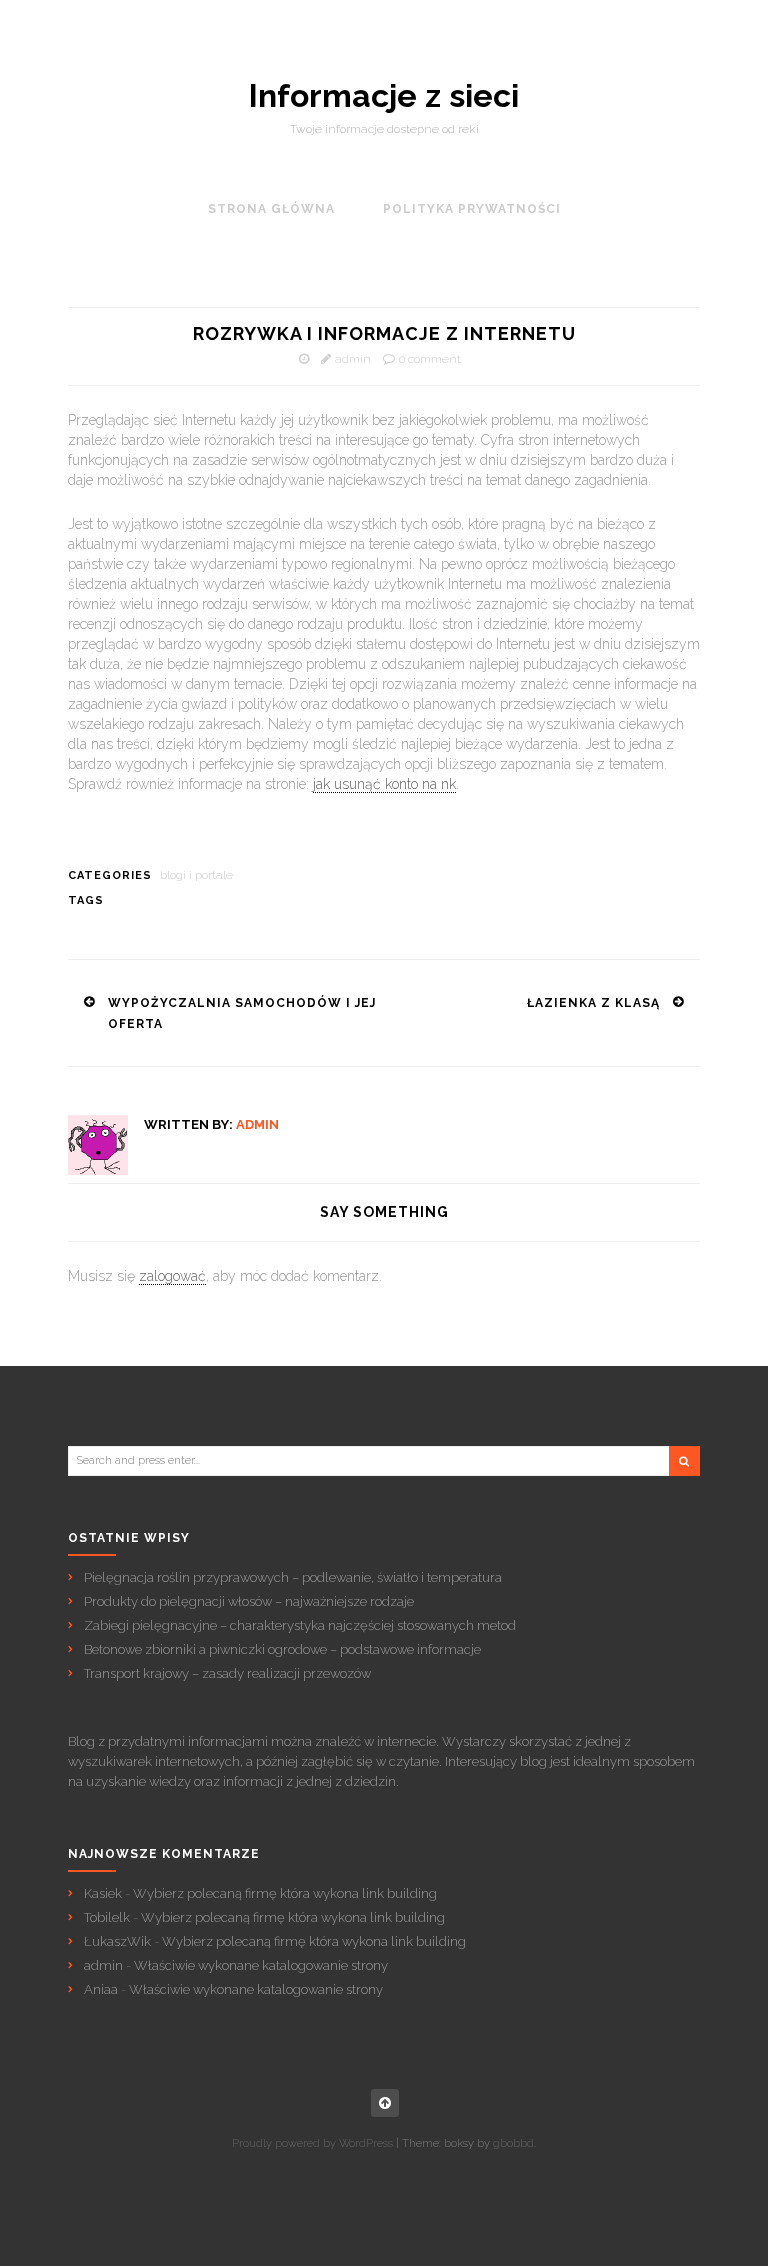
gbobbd (513, 2143)
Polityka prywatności (472, 209)
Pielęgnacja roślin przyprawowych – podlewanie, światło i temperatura (293, 1577)
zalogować (172, 1276)
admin (353, 359)
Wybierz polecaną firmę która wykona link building (285, 1893)
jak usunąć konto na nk (384, 784)
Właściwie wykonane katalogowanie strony (261, 1965)
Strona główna (271, 209)
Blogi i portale (196, 875)
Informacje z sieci (384, 96)
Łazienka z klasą (593, 1003)
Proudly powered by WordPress (312, 2143)
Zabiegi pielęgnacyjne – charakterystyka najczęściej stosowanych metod (300, 1625)
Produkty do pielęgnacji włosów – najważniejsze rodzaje (249, 1601)
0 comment (430, 359)
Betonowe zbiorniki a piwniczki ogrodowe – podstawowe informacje (282, 1649)
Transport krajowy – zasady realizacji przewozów (227, 1673)
